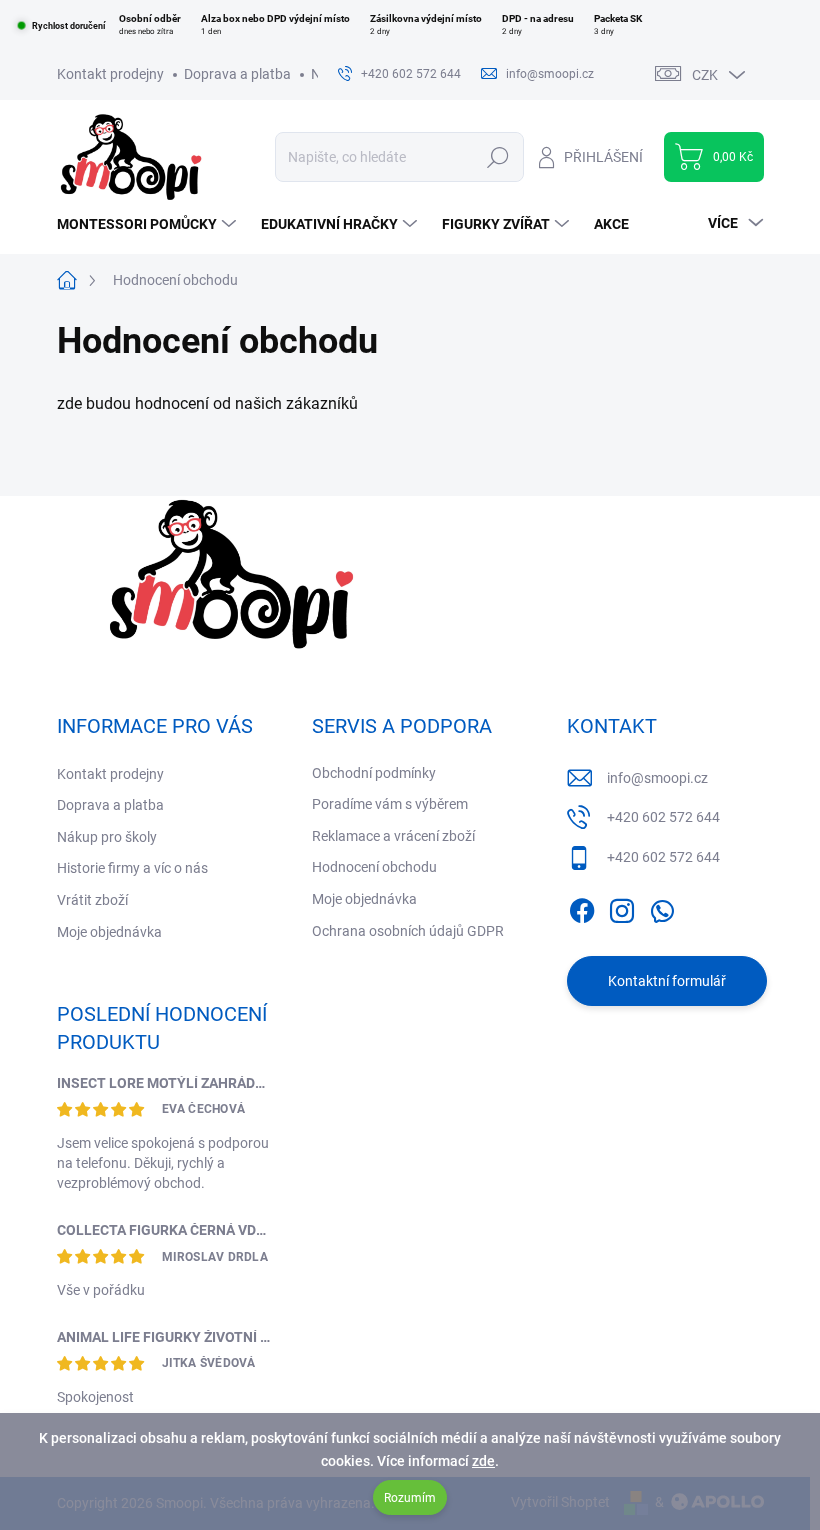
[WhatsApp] (662, 907)
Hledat (497, 157)
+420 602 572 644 (663, 817)
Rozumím (410, 1498)
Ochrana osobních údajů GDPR (408, 931)
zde (483, 1461)
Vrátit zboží (92, 900)
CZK (705, 75)
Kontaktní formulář (667, 981)
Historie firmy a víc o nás (132, 868)
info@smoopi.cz (657, 778)
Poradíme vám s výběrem (390, 804)
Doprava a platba (237, 74)
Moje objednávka (109, 932)
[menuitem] (149, 224)
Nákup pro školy (107, 837)
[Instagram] (622, 907)
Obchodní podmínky (374, 773)
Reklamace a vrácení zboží (393, 836)
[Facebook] (582, 907)
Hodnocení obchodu (374, 867)
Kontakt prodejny (110, 74)
